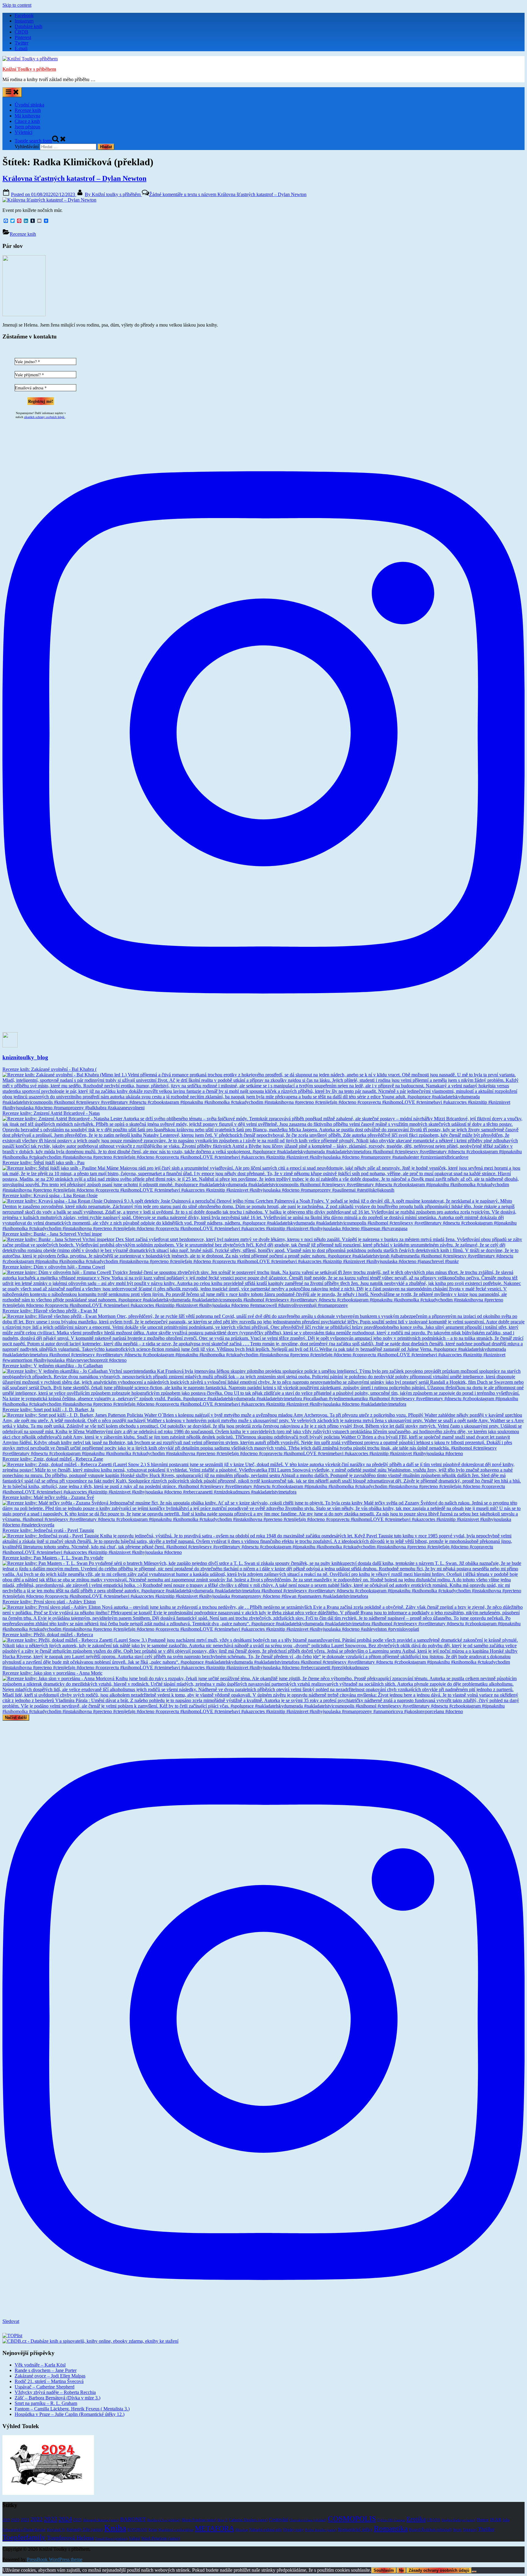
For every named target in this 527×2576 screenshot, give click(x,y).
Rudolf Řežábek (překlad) (430, 2529)
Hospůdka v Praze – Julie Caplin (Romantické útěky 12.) (70, 2414)
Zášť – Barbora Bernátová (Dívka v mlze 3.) (57, 2398)
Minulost (242, 2530)
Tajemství (470, 2530)
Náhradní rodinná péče (265, 2530)
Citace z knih (27, 121)
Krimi (153, 2530)
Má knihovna (27, 116)
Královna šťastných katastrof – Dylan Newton (74, 178)
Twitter (22, 43)
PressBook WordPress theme (55, 2559)
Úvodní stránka (29, 105)
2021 (25, 2520)
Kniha (115, 2528)
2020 (15, 2520)
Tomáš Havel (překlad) (111, 2539)
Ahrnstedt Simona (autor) (101, 2520)
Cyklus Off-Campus (391, 2520)
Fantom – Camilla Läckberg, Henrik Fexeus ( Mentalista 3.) (72, 2409)
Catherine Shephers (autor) (248, 2520)
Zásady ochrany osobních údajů (439, 2570)
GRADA (434, 2520)
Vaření (134, 2538)
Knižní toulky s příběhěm (113, 194)
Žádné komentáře (228, 194)
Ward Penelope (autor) (161, 2538)
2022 (37, 2519)
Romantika (391, 2528)
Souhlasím (384, 2570)
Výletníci (23, 132)
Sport (457, 2529)
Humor (483, 2520)
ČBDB (22, 32)
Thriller (486, 2529)
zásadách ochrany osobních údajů (45, 417)
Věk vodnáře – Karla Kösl (40, 2365)
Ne (401, 2570)
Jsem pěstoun (27, 127)
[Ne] (474, 2572)
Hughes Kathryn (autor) (459, 2520)
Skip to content (17, 5)
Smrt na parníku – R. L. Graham (46, 2403)
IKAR (496, 2520)
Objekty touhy (293, 2530)
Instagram (24, 21)
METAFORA (215, 2528)
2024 (65, 2519)
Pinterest (23, 37)
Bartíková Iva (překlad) (164, 2520)
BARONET (133, 2519)
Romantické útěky (355, 2529)
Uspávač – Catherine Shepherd (45, 2387)
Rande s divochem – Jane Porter (46, 2370)
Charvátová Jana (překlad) (308, 2520)
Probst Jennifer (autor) (321, 2530)
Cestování (279, 2519)
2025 (77, 2520)
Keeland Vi (56, 2529)
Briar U (223, 2520)
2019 (6, 2520)
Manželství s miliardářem (176, 2530)
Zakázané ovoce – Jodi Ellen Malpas (50, 2376)
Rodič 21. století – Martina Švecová (49, 2381)
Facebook (24, 15)
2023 (51, 2519)
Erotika (416, 2519)
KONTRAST (137, 2530)
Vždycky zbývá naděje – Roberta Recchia (55, 2392)
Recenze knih (28, 110)
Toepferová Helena (70, 2538)
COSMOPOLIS (352, 2519)
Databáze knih (29, 26)
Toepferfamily (24, 2537)
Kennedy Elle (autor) (85, 2529)
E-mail (21, 48)
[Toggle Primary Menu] (12, 92)
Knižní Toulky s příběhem (29, 69)
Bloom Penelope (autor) (199, 2520)
